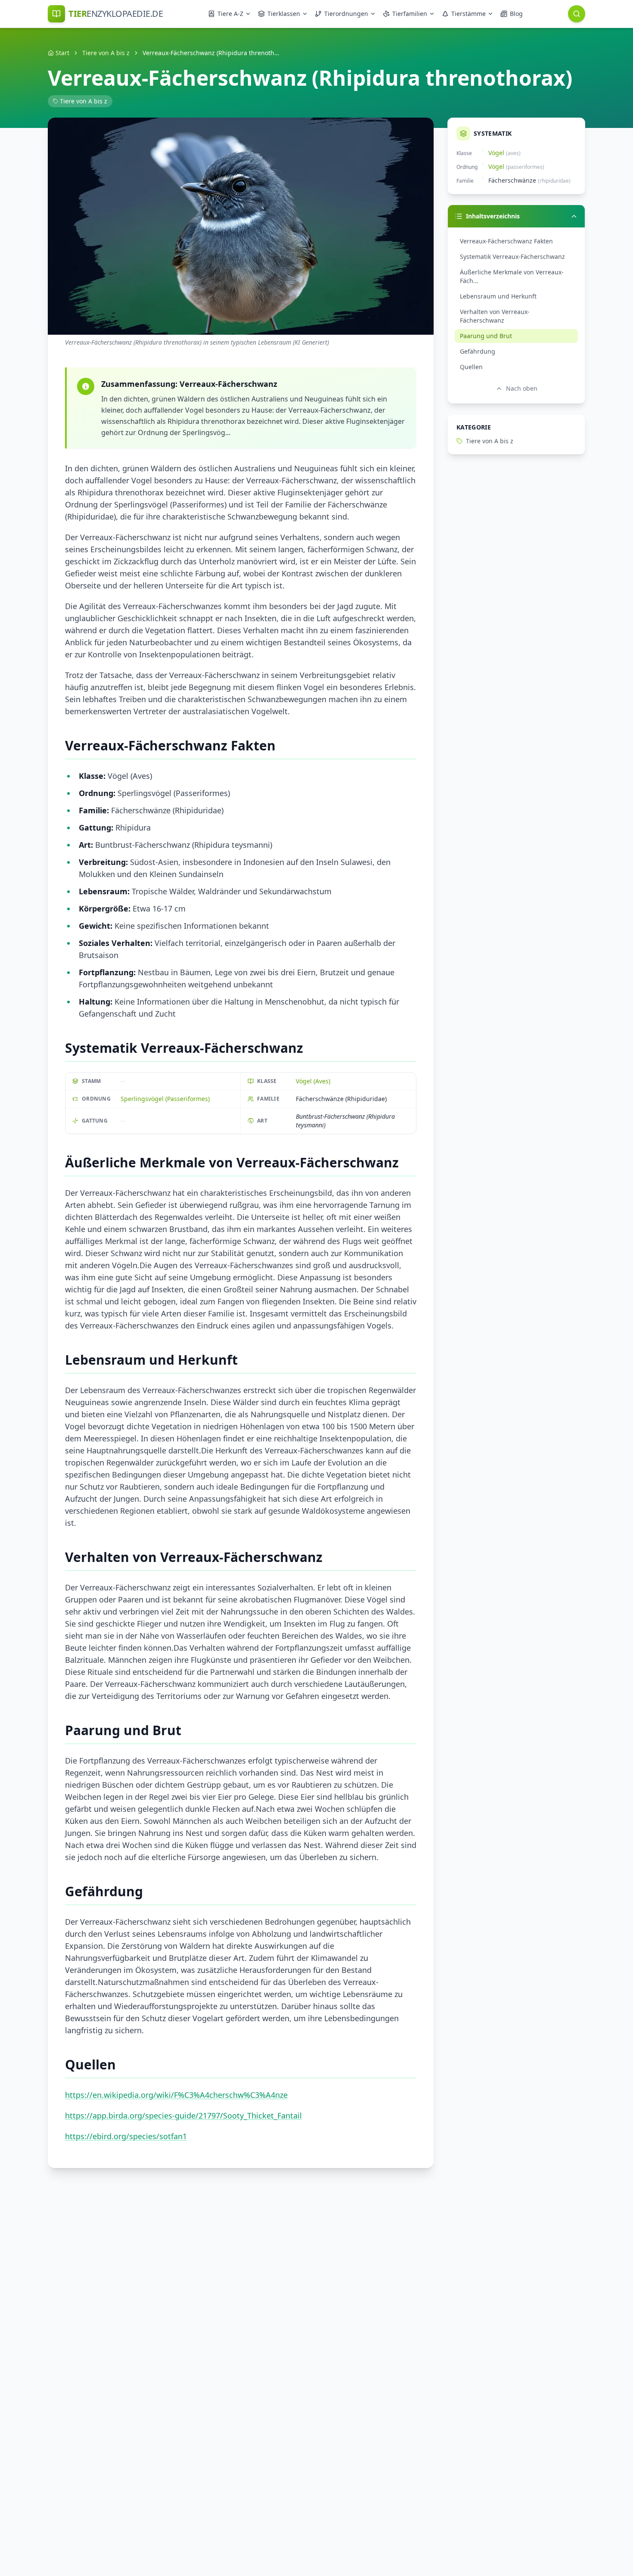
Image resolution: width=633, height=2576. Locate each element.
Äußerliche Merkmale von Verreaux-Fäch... (512, 276)
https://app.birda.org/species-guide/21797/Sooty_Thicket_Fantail (183, 2116)
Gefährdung (478, 351)
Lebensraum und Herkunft (498, 296)
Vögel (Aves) (313, 1081)
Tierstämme (469, 14)
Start (62, 53)
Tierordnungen (346, 14)
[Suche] (577, 14)
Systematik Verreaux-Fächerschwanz (512, 257)
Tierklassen (284, 14)
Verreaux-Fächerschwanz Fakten (506, 241)
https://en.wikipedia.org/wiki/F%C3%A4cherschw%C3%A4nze (176, 2095)
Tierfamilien (410, 14)
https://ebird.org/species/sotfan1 (126, 2136)
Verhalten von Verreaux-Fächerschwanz (495, 316)
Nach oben (522, 388)
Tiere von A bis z (106, 53)
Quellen (471, 367)
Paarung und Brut (486, 336)
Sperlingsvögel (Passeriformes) (165, 1099)
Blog (516, 14)
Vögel (496, 153)
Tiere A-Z (230, 14)
